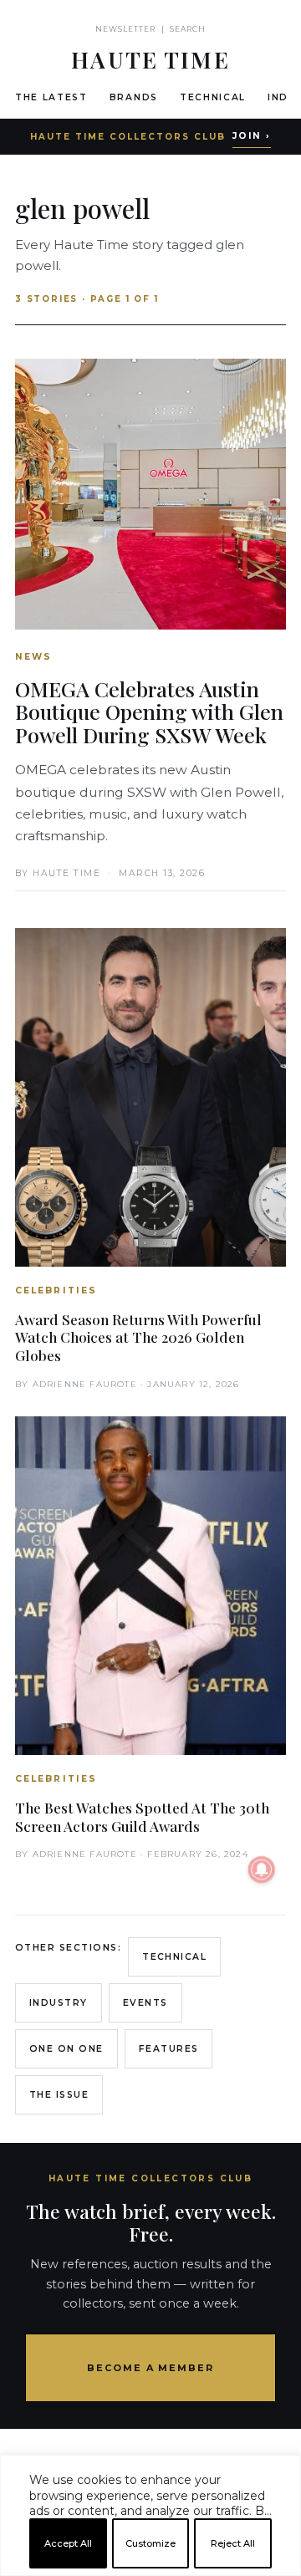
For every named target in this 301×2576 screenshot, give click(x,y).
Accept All (68, 2543)
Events (145, 2003)
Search (188, 29)
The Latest (51, 97)
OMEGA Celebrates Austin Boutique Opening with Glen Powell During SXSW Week (149, 712)
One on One (66, 2049)
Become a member (151, 2368)
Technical (213, 97)
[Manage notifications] (262, 1870)
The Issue (59, 2095)
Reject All (233, 2543)
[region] (150, 2569)
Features (169, 2049)
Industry (59, 2003)
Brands (134, 97)
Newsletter (126, 29)
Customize (150, 2543)
